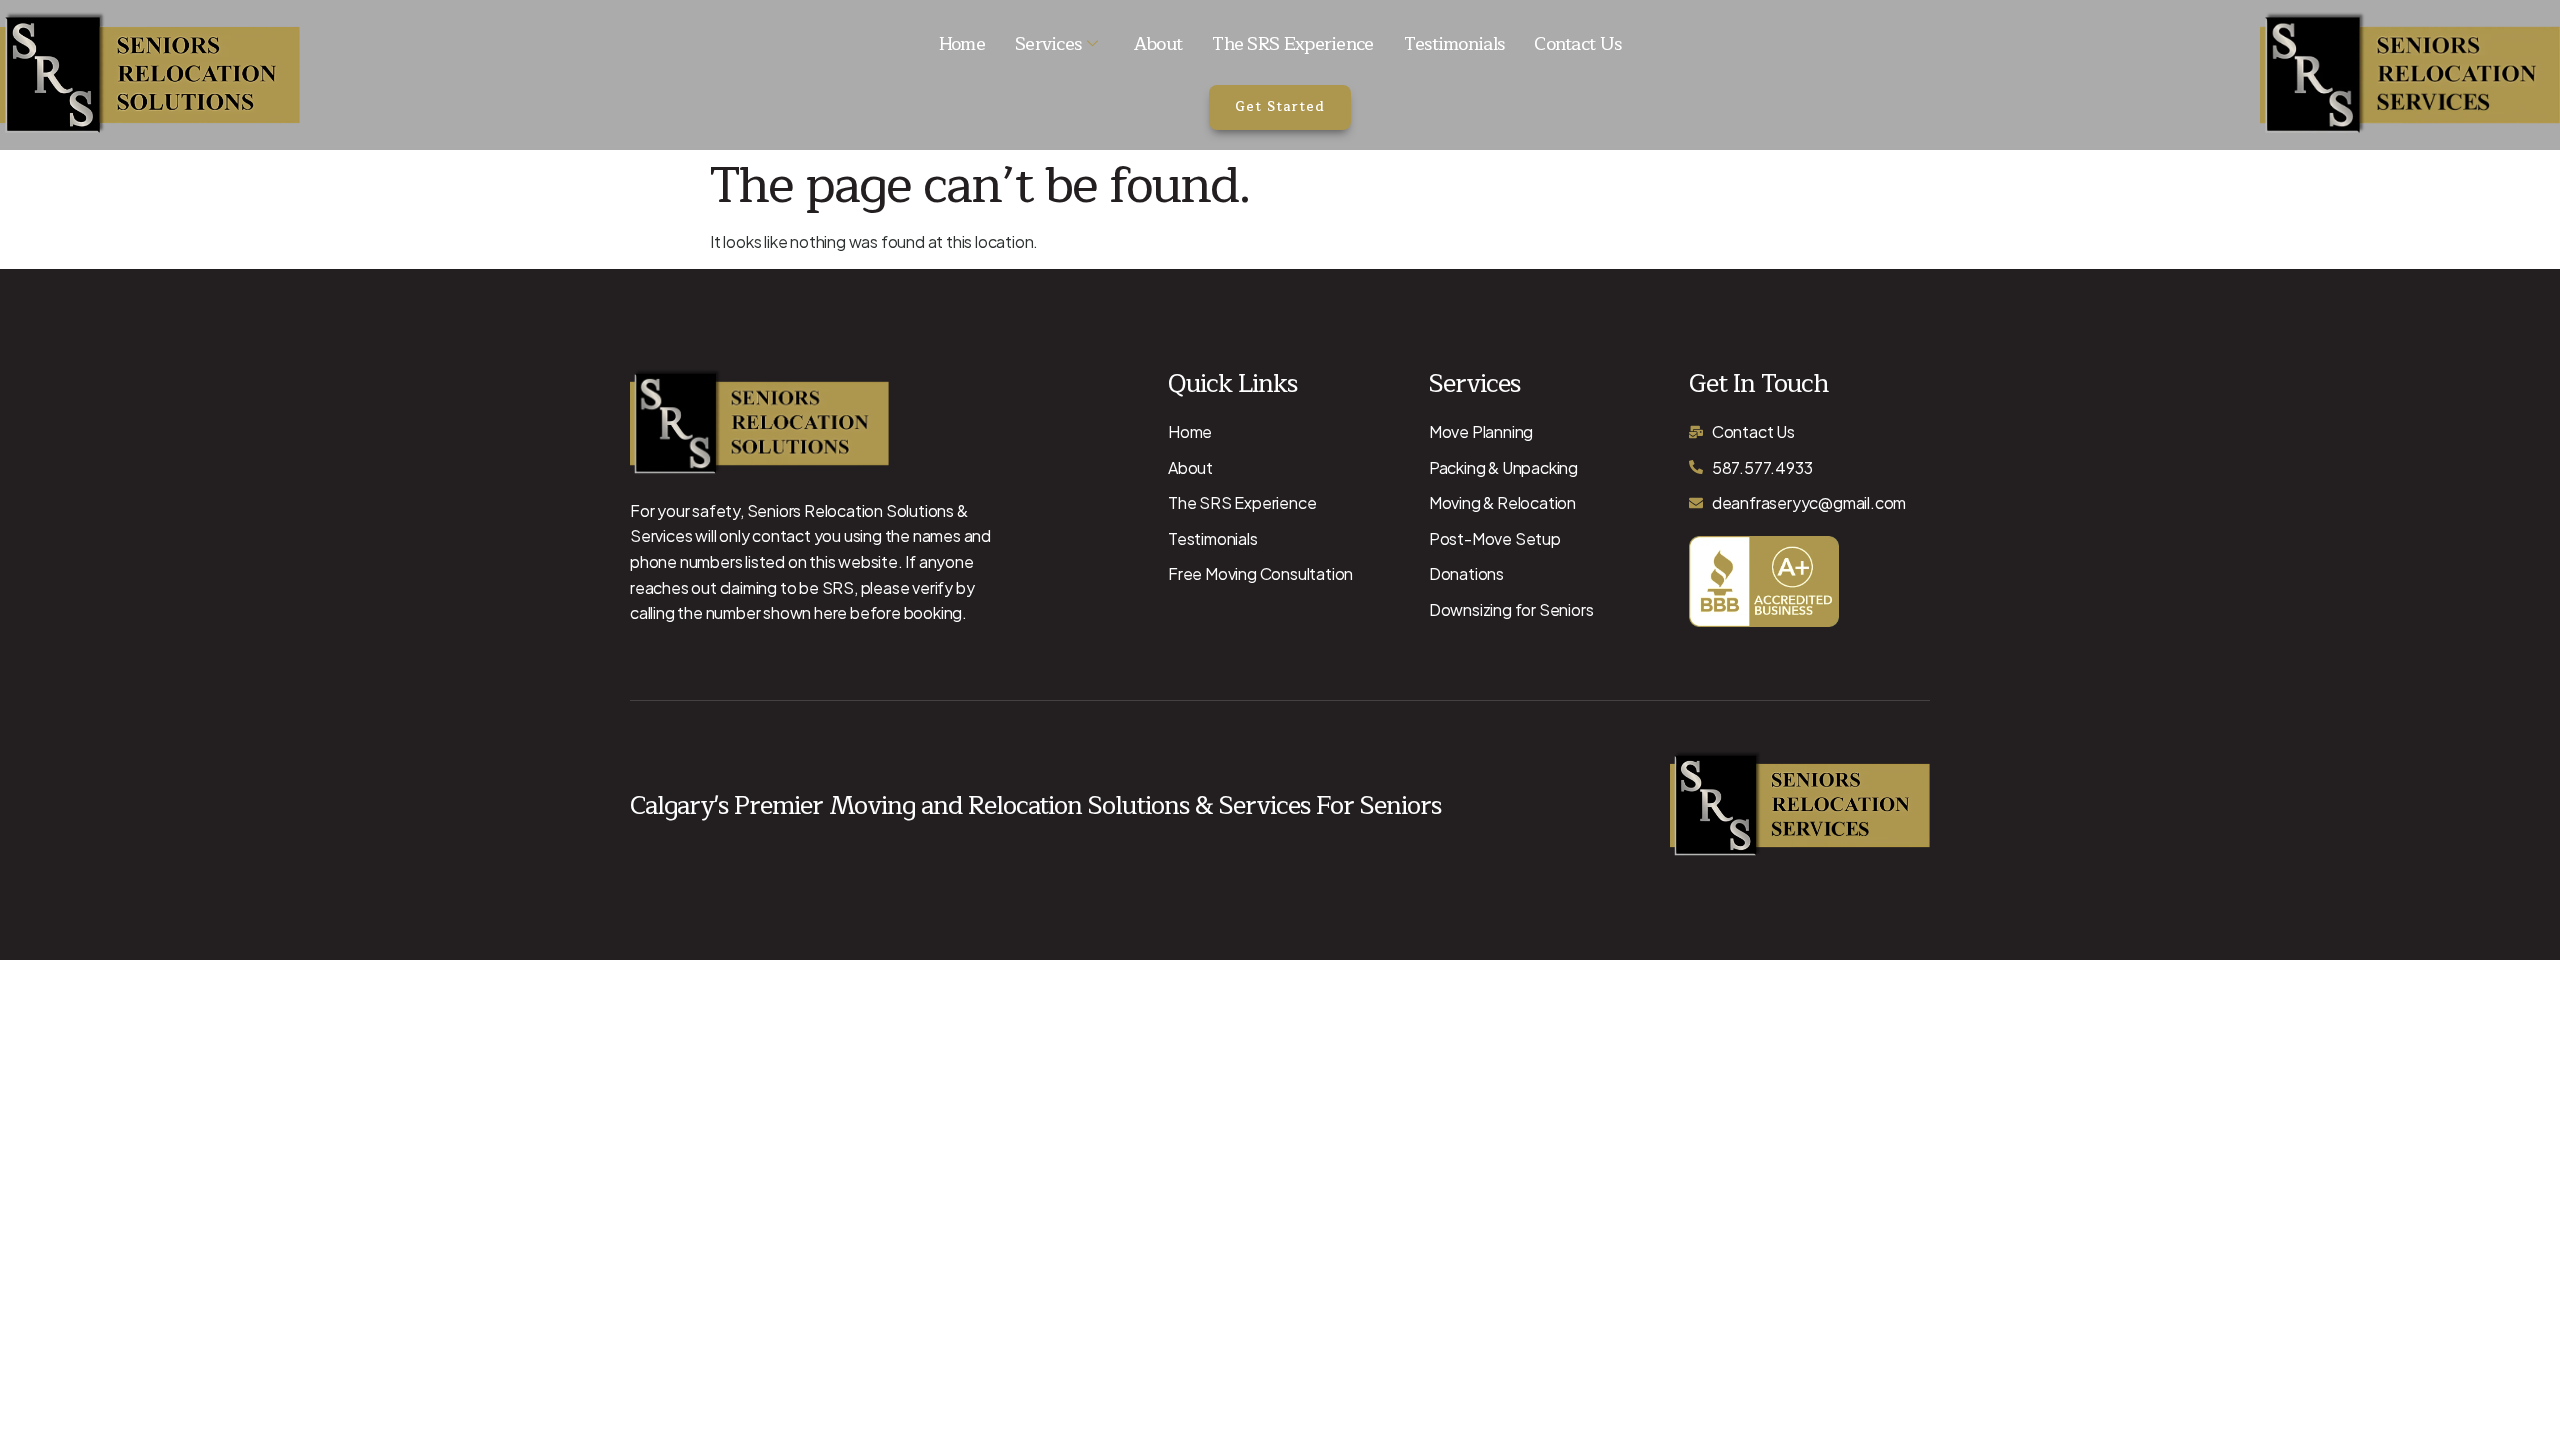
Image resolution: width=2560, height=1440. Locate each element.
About (1158, 44)
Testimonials (1454, 44)
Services (1048, 44)
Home (962, 44)
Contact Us (1577, 44)
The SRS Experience (1292, 44)
